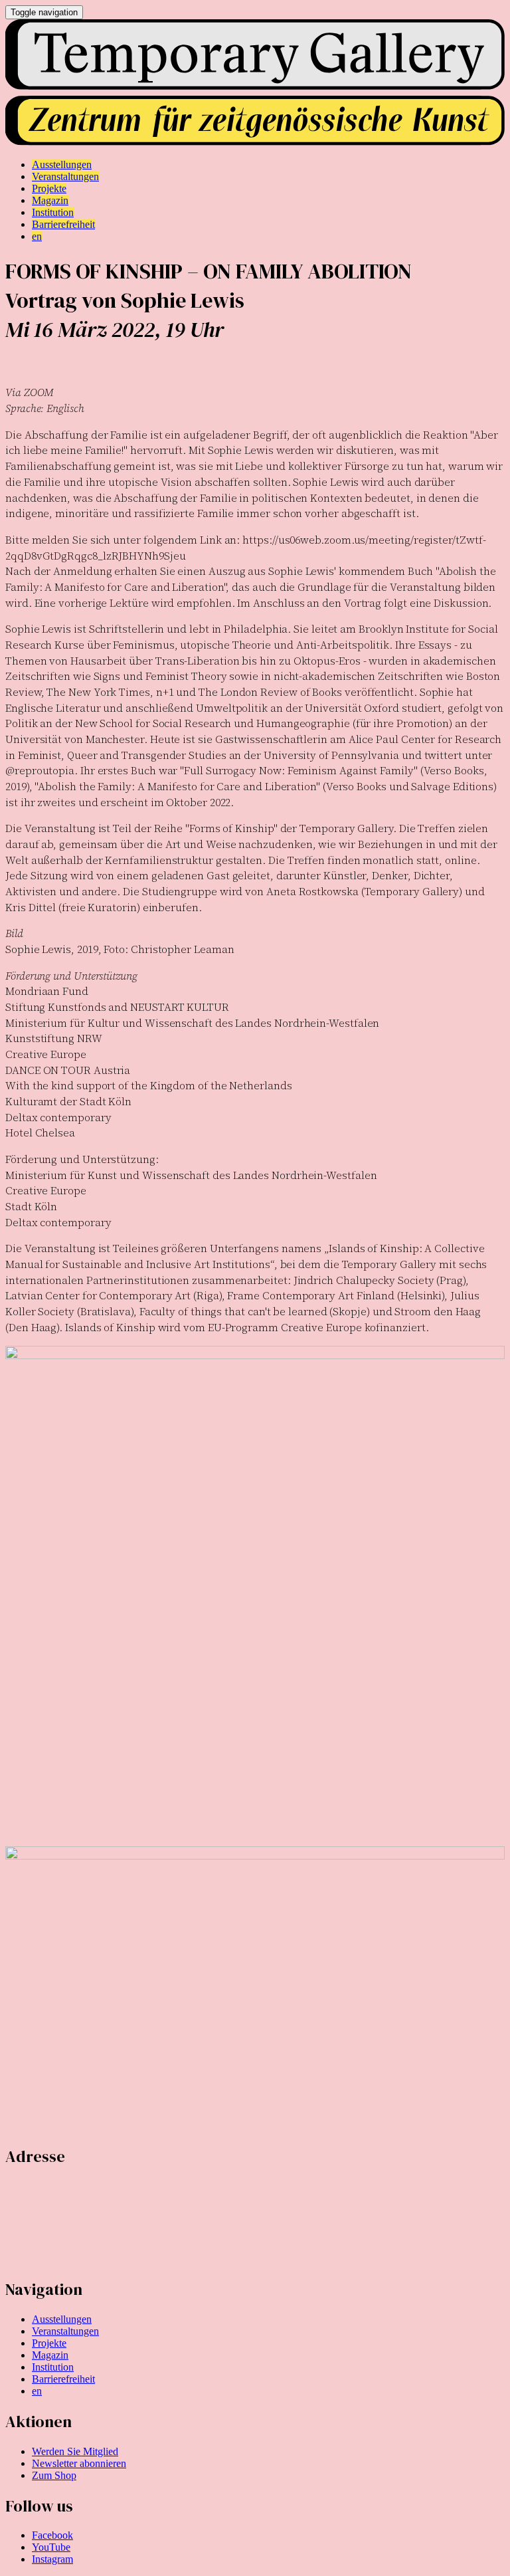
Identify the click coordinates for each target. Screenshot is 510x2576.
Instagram (52, 2559)
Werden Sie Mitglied (75, 2451)
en (37, 2391)
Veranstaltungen (65, 2331)
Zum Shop (54, 2475)
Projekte (49, 2343)
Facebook (52, 2535)
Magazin (50, 2355)
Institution (53, 2367)
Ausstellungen (62, 2319)
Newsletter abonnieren (79, 2463)
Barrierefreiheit (63, 2379)
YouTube (51, 2547)
